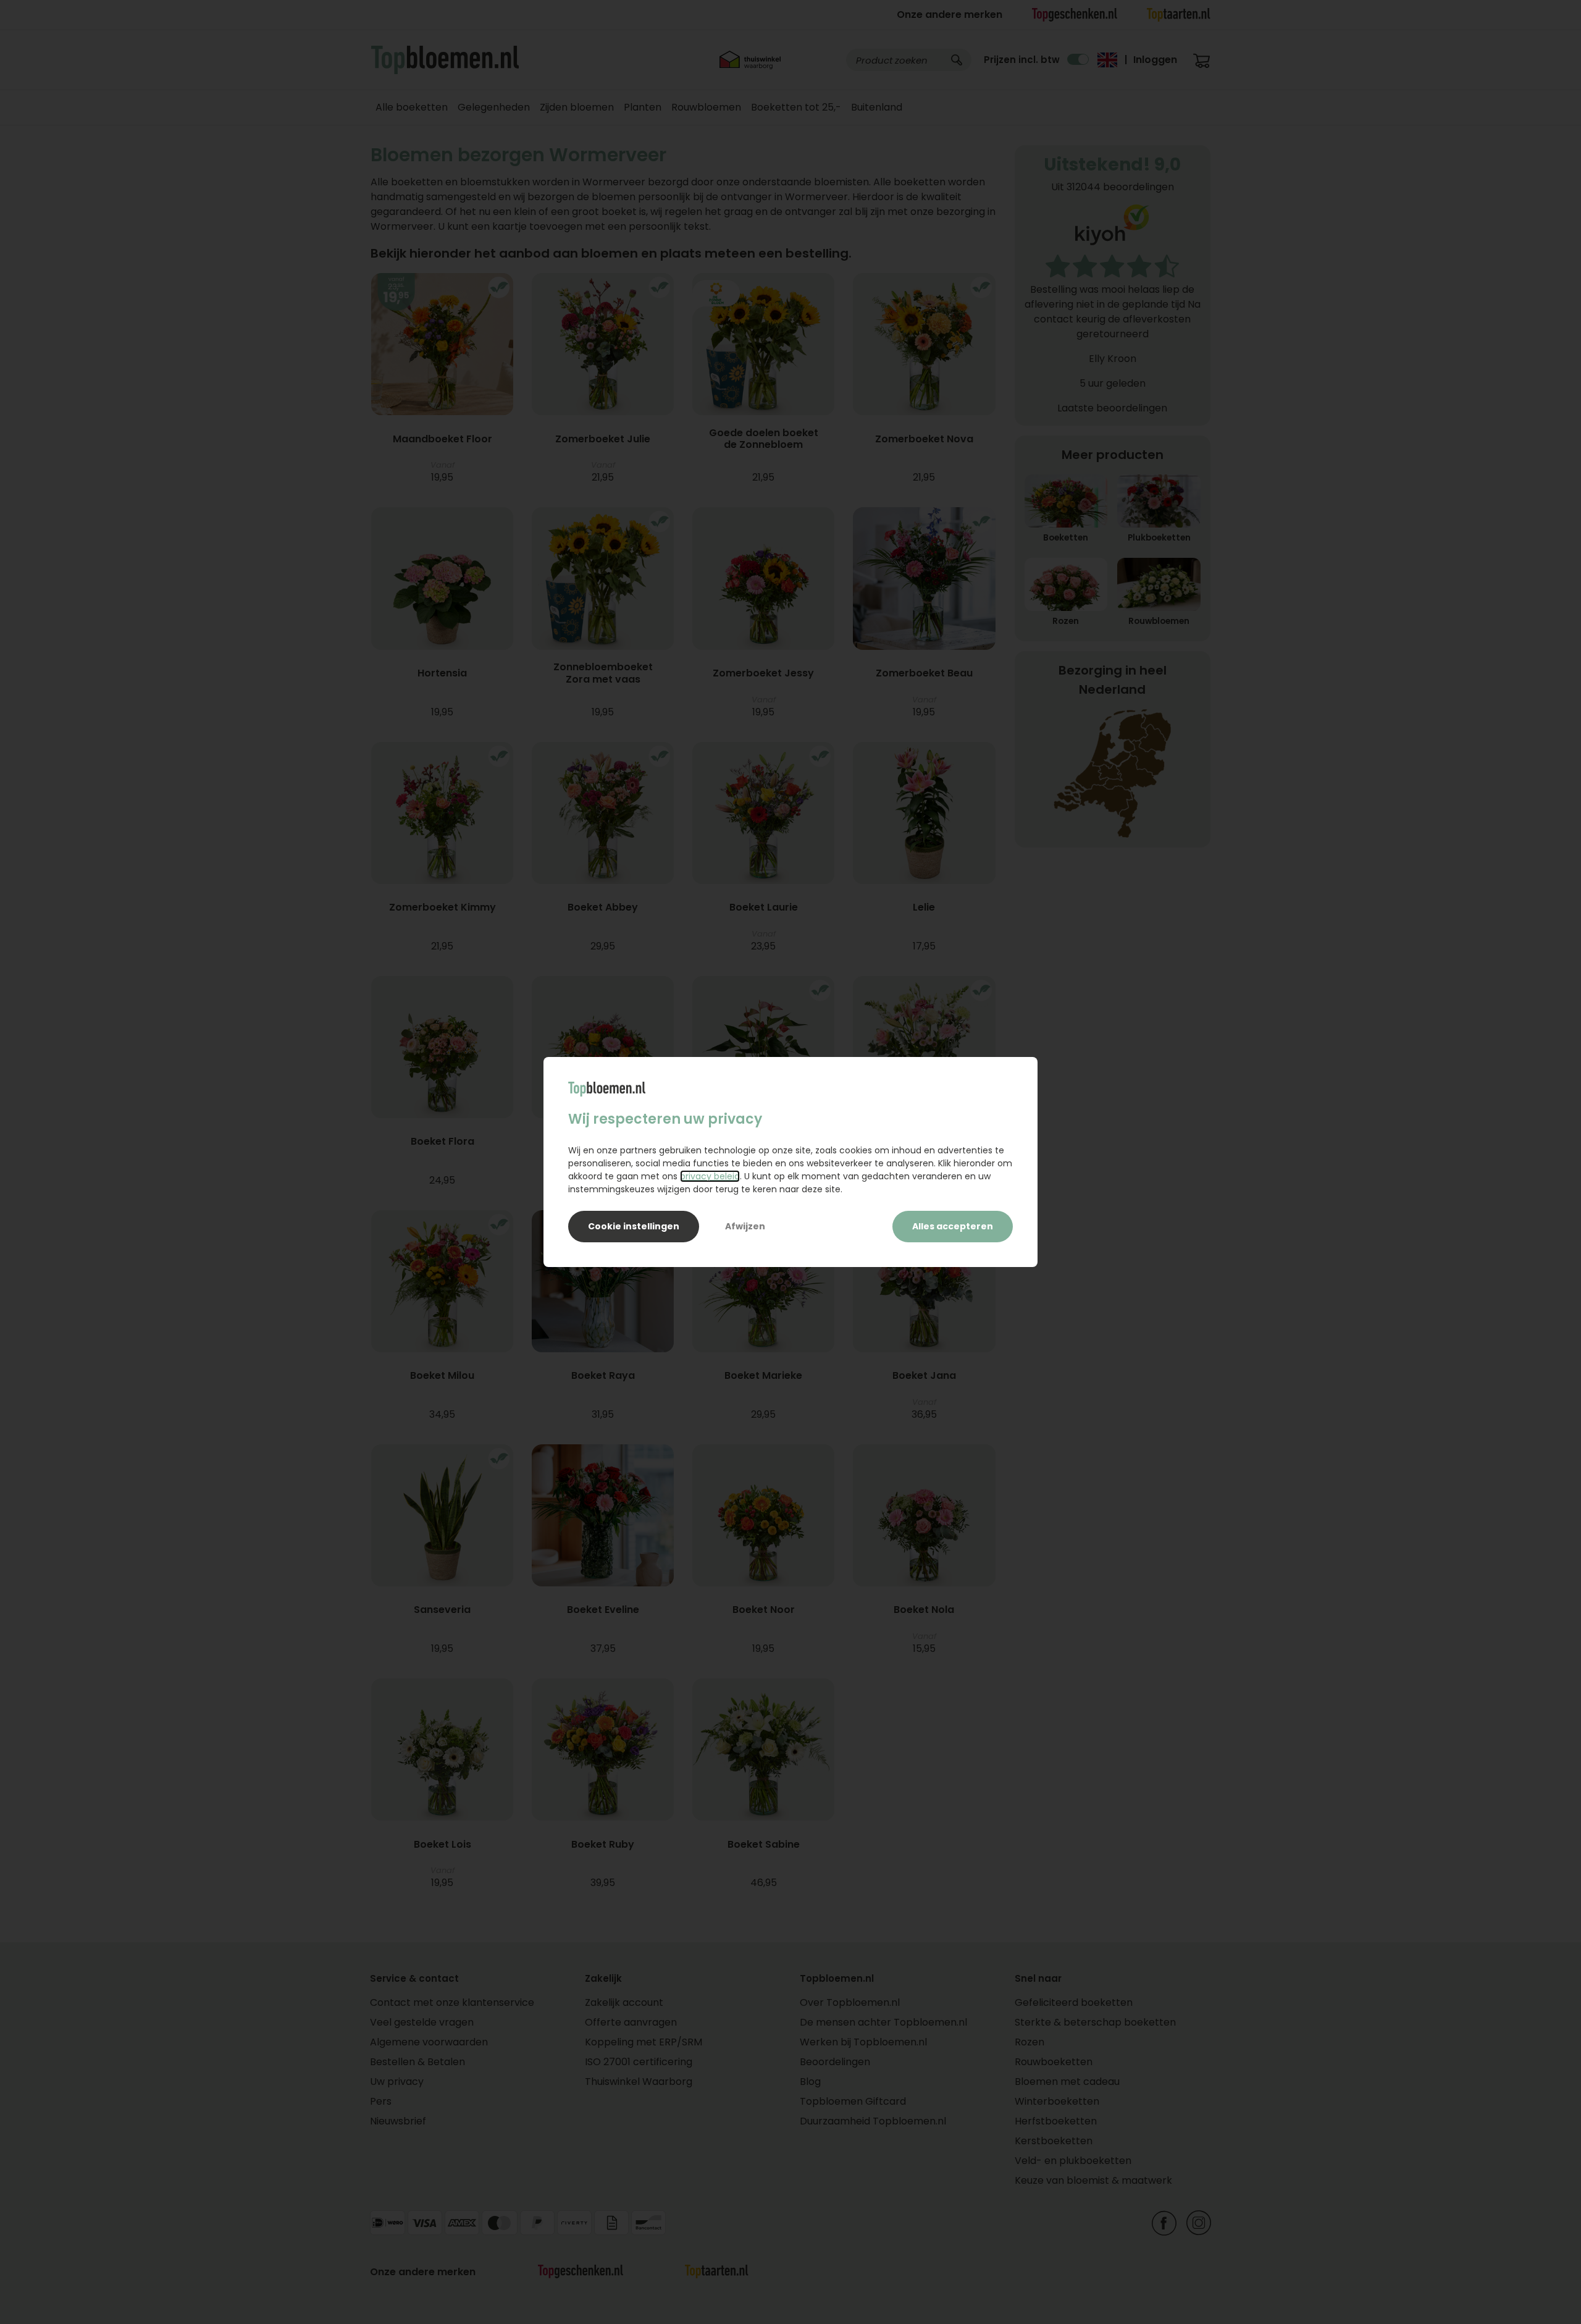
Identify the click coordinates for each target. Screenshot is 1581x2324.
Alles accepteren (953, 1226)
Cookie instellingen (634, 1226)
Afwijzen (745, 1226)
